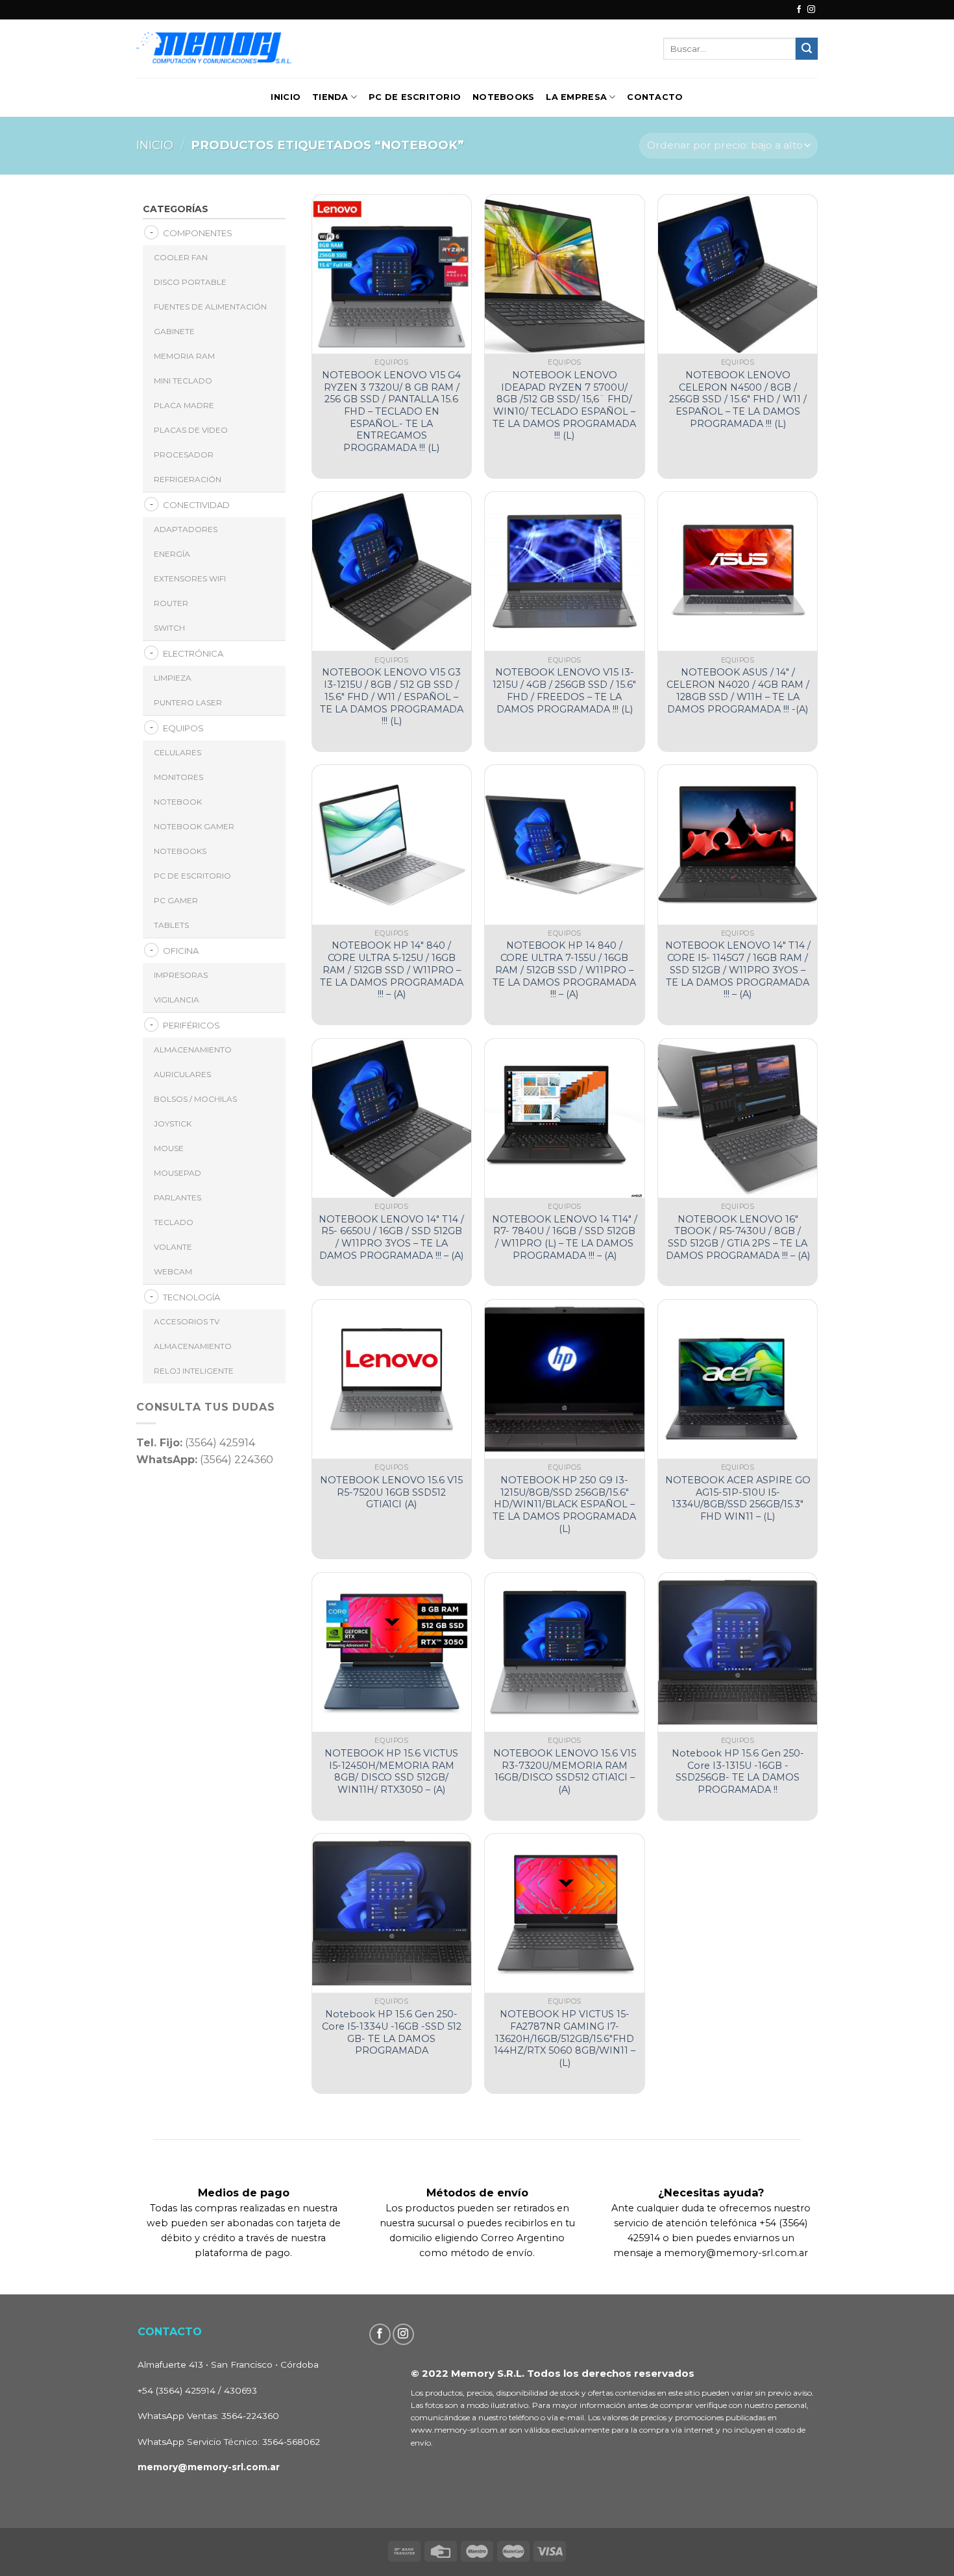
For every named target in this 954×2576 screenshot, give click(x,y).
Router (171, 603)
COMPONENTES (198, 233)
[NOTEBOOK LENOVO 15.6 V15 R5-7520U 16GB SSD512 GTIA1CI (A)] (392, 1379)
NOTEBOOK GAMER (194, 826)
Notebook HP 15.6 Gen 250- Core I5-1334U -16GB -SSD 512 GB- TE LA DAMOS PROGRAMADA (392, 2032)
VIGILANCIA (177, 1000)
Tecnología (191, 1297)
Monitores (178, 777)
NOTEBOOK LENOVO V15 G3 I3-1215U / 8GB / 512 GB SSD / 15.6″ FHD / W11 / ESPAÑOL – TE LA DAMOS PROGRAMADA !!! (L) (392, 697)
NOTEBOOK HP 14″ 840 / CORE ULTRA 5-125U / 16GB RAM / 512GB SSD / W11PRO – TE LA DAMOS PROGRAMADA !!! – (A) (392, 970)
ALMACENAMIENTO (193, 1050)
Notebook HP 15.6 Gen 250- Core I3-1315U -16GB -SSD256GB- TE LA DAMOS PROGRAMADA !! (738, 1771)
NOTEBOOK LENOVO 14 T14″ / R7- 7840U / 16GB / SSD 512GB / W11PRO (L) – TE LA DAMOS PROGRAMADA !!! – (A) (565, 1237)
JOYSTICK (173, 1124)
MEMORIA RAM (184, 356)
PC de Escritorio (415, 97)
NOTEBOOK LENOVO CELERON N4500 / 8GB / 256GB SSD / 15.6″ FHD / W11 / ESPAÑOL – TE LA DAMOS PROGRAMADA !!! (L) (738, 399)
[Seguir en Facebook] (799, 10)
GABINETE (174, 331)
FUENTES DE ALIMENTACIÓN (210, 307)
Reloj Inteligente (194, 1371)
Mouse (169, 1148)
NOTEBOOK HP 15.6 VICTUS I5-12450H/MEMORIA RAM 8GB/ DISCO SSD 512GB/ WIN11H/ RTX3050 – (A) (391, 1771)
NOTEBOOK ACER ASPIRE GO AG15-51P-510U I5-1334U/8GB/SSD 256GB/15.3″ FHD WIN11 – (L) (738, 1498)
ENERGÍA (172, 554)
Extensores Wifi (190, 578)
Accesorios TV (187, 1321)
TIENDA (330, 97)
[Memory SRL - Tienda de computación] (255, 48)
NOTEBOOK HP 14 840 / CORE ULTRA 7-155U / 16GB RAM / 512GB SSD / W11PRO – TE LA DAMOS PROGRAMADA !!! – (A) (564, 970)
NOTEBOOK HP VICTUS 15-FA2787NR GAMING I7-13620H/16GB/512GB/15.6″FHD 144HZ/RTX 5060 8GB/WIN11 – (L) (565, 2038)
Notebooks (503, 97)
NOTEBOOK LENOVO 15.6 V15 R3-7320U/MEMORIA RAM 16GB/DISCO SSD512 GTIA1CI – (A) (565, 1771)
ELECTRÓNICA (193, 653)
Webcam (173, 1271)
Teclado (174, 1222)
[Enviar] (807, 49)
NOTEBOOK (178, 802)
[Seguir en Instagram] (811, 10)
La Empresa (576, 97)
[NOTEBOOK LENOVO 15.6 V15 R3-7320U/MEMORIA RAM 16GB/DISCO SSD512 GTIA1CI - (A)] (564, 1652)
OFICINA (181, 951)
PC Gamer (176, 900)
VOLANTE (173, 1247)
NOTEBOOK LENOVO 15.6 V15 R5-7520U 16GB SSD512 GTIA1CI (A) (391, 1492)
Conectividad (196, 505)
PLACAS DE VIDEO (191, 430)
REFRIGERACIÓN (188, 479)
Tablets (171, 925)
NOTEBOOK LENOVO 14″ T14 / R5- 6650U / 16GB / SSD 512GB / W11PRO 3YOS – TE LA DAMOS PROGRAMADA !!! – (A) (391, 1237)
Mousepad (177, 1173)
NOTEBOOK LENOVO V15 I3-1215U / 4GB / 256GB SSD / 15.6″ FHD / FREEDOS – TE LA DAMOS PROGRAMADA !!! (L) (564, 690)
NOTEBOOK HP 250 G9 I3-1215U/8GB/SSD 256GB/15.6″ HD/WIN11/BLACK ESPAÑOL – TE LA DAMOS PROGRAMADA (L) (564, 1504)
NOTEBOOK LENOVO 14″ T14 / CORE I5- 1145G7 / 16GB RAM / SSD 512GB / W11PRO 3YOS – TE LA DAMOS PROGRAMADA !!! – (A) (738, 970)
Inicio (286, 97)
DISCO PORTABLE (190, 282)
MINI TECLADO (183, 381)
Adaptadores (186, 529)
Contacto (655, 97)
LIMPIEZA (173, 678)
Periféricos (191, 1025)
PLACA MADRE (184, 405)
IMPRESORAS (181, 975)
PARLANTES (177, 1197)
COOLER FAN (181, 257)
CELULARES (177, 752)
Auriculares (182, 1074)
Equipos (183, 728)
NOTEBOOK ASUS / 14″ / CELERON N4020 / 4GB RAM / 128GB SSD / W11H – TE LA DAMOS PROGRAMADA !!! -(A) (738, 690)
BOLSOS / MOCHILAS (195, 1099)
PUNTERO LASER (188, 702)
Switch (169, 628)
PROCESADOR (184, 455)
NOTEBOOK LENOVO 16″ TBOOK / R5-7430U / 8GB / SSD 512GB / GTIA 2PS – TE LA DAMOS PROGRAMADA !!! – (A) (738, 1237)
